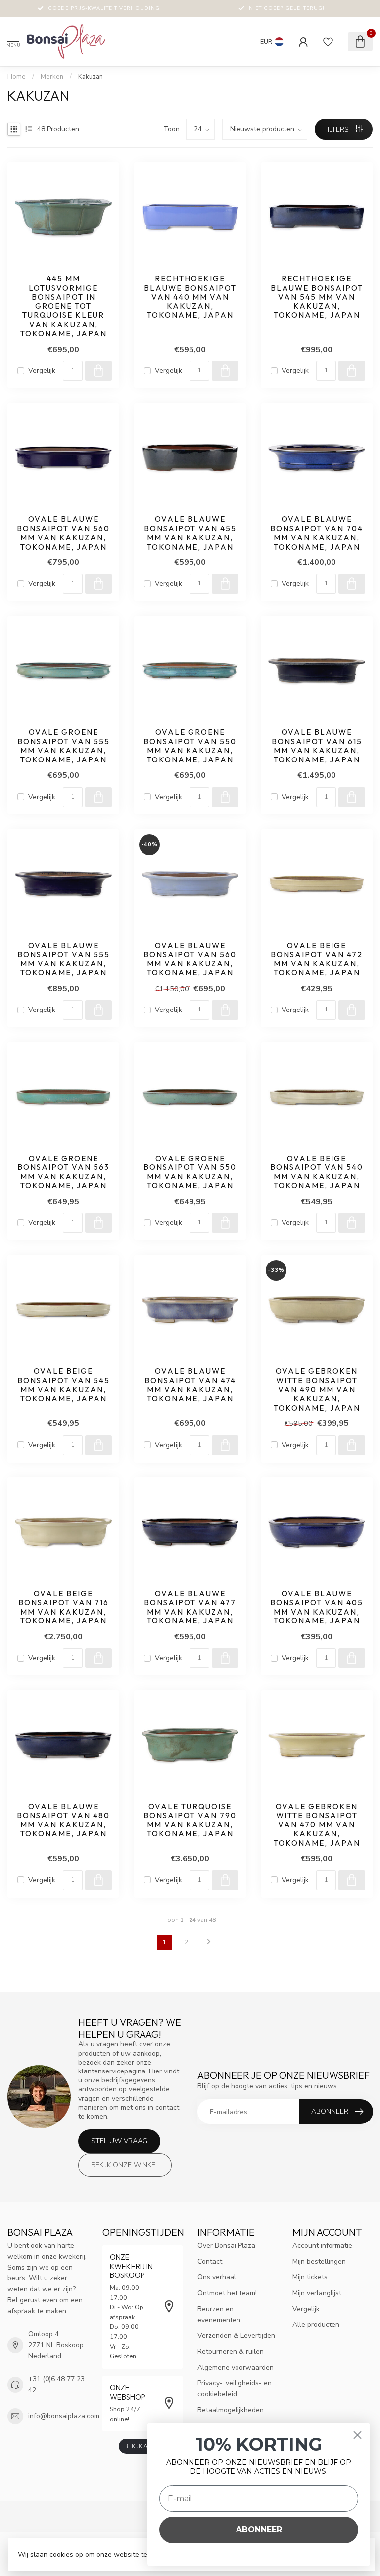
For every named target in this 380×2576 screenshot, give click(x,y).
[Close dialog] (357, 2435)
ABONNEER (259, 2530)
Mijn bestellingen (319, 2261)
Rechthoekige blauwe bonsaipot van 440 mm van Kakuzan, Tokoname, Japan (190, 297)
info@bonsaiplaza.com (64, 2416)
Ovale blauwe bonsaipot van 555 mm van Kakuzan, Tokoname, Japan (64, 959)
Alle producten (316, 2325)
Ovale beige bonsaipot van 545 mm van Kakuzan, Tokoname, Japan (64, 1385)
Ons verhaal (217, 2277)
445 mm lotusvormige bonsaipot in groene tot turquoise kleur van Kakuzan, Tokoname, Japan (64, 306)
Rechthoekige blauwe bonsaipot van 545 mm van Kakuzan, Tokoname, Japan (317, 297)
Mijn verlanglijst (317, 2293)
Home (17, 77)
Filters (337, 129)
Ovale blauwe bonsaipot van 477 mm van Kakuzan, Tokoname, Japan (190, 1607)
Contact (210, 2261)
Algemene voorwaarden (236, 2367)
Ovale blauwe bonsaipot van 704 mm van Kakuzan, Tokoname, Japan (317, 533)
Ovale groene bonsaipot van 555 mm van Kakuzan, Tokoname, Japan (64, 746)
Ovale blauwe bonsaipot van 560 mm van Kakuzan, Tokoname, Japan (63, 533)
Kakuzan (91, 77)
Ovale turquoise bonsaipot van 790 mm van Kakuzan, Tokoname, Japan (190, 1820)
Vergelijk (42, 371)
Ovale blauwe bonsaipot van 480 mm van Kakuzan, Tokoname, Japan (63, 1820)
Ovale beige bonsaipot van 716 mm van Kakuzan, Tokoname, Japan (64, 1607)
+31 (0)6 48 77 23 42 (56, 2385)
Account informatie (322, 2246)
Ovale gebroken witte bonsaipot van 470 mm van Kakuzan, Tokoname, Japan (317, 1825)
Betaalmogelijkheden (231, 2410)
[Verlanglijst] (328, 42)
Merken (52, 77)
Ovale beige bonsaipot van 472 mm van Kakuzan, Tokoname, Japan (317, 959)
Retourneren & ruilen (231, 2351)
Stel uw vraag (119, 2141)
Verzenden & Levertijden (236, 2336)
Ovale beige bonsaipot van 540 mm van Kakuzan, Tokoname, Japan (317, 1172)
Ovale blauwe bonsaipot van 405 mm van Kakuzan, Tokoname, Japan (317, 1607)
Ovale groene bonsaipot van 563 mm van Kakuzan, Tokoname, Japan (63, 1172)
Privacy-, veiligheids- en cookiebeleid (235, 2389)
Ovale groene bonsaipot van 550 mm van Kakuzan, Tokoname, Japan (190, 746)
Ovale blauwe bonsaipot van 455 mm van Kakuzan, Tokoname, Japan (190, 533)
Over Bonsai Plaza (226, 2246)
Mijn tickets (310, 2277)
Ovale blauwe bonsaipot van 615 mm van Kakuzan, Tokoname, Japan (317, 746)
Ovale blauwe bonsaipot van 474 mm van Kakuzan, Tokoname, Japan (190, 1385)
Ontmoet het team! (227, 2293)
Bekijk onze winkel (125, 2165)
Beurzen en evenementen (219, 2314)
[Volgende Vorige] (209, 1942)
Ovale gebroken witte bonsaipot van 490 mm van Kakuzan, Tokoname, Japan (317, 1390)
